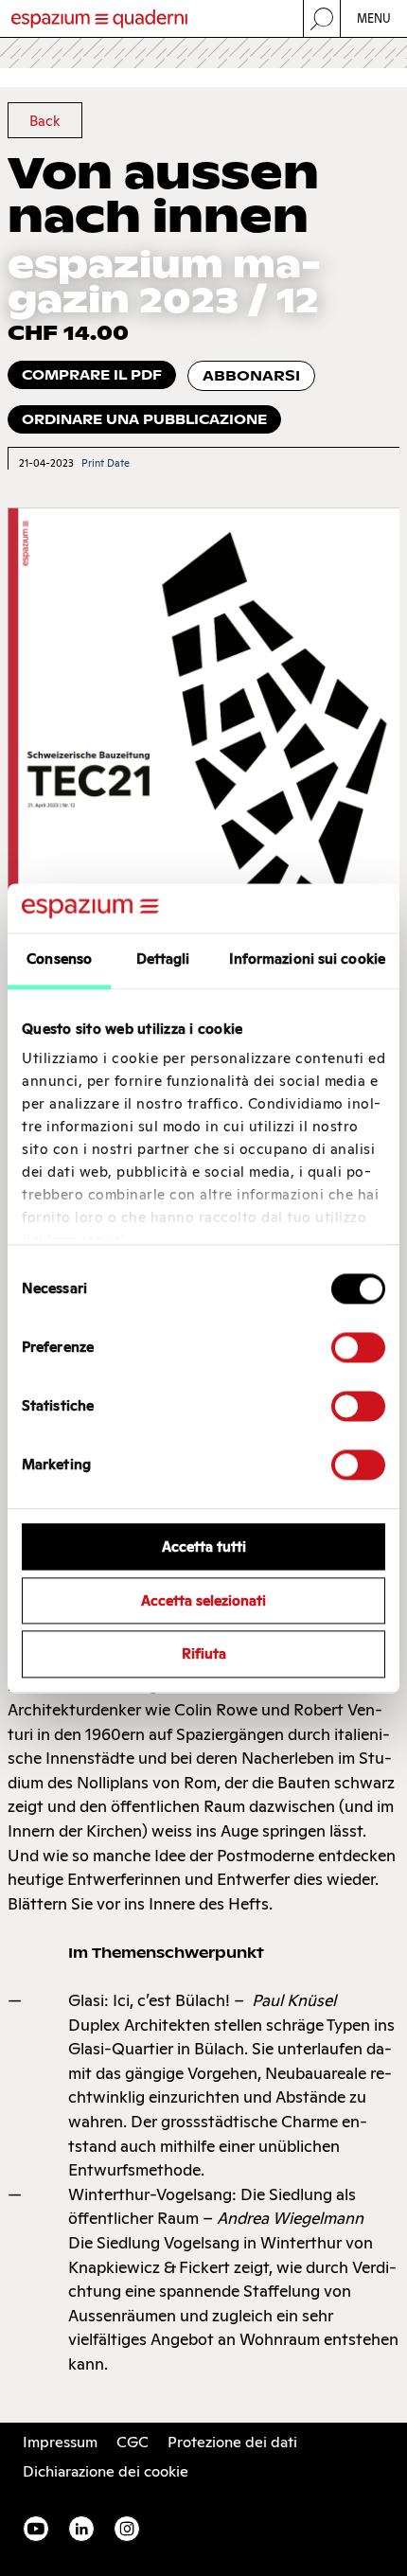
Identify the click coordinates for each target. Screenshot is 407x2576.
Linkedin (81, 2529)
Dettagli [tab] (163, 959)
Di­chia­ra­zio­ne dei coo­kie (106, 2471)
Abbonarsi (251, 375)
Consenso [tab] (59, 959)
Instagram (127, 2529)
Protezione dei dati (232, 2442)
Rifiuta (204, 1654)
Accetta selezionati (203, 1600)
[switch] (358, 1347)
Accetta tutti (204, 1546)
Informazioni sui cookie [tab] (307, 959)
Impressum (60, 2442)
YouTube (36, 2529)
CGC (133, 2442)
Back (44, 121)
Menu (374, 18)
